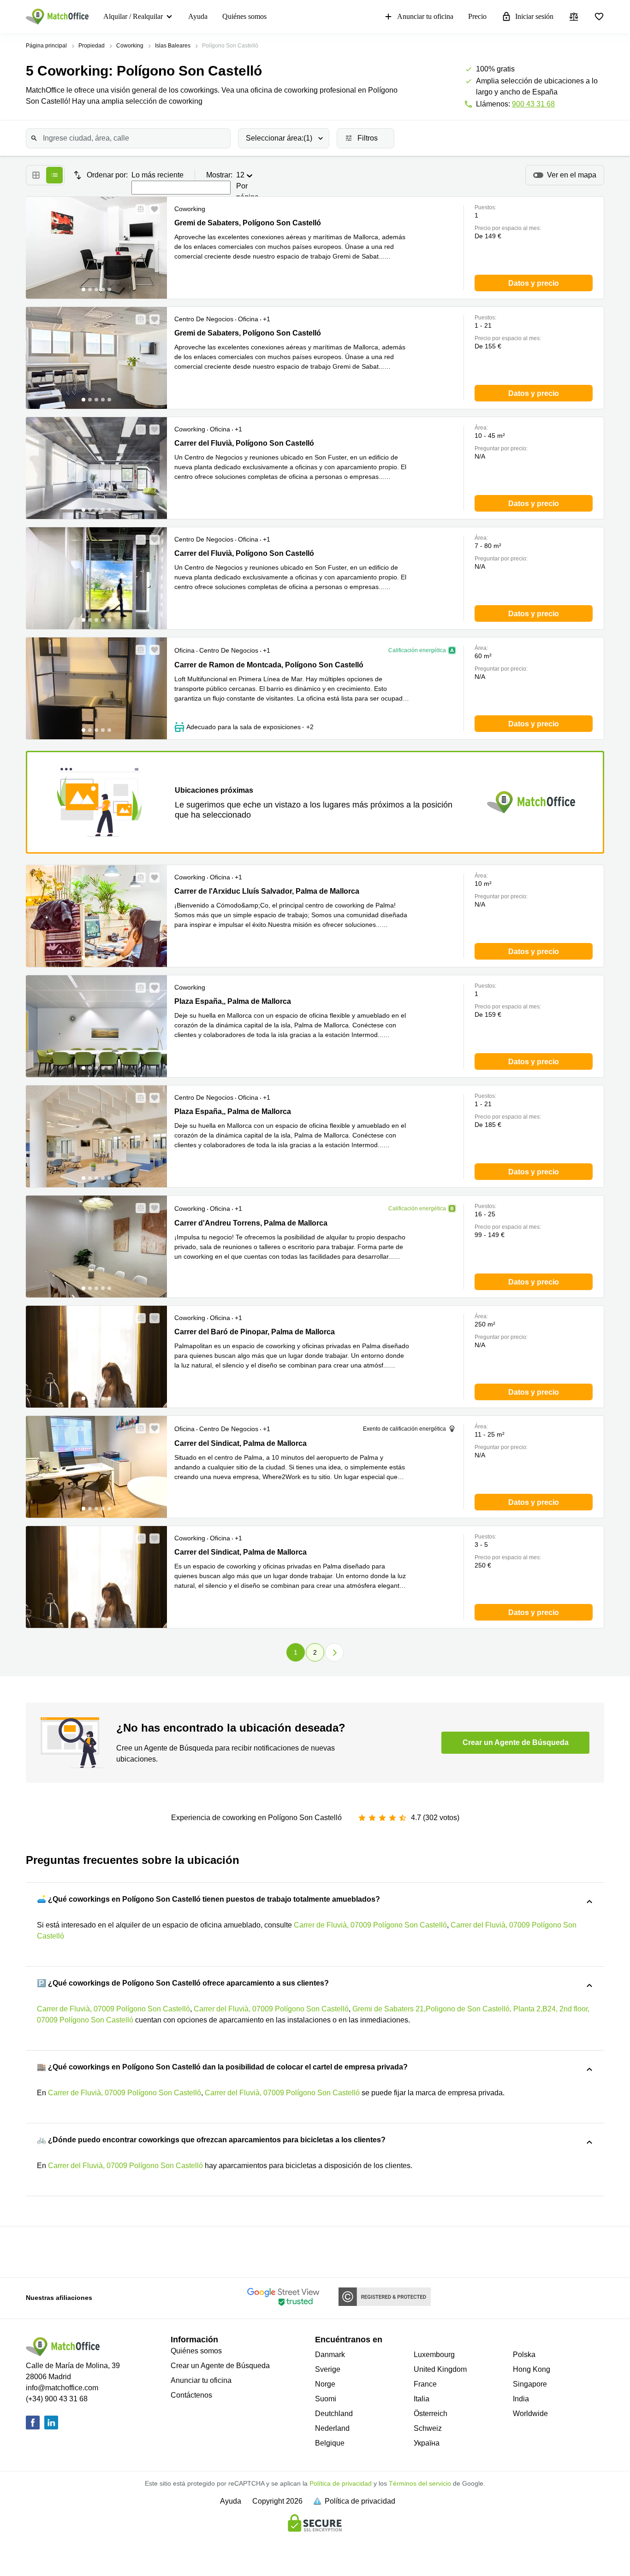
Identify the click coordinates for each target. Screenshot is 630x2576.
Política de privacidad (341, 2483)
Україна (427, 2443)
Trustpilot (55, 2251)
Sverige (328, 2369)
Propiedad (92, 46)
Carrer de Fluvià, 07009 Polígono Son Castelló (370, 1925)
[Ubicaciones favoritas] (599, 17)
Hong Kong (532, 2369)
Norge (325, 2384)
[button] (138, 209)
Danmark (330, 2355)
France (425, 2384)
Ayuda (198, 16)
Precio (477, 16)
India (521, 2399)
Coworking (130, 46)
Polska (524, 2355)
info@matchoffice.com (62, 2388)
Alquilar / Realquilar (133, 16)
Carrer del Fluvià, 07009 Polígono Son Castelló (271, 2009)
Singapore (530, 2384)
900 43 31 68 (533, 104)
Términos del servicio (420, 2483)
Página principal (46, 46)
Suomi (326, 2399)
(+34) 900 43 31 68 (57, 2399)
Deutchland (334, 2414)
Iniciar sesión (534, 16)
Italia (422, 2399)
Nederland (332, 2428)
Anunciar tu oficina (425, 16)
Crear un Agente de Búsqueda (220, 2366)
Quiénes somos (244, 16)
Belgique (330, 2443)
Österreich (431, 2414)
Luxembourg (434, 2355)
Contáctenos (191, 2395)
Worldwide (530, 2414)
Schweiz (428, 2428)
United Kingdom (440, 2369)
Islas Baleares (173, 46)
